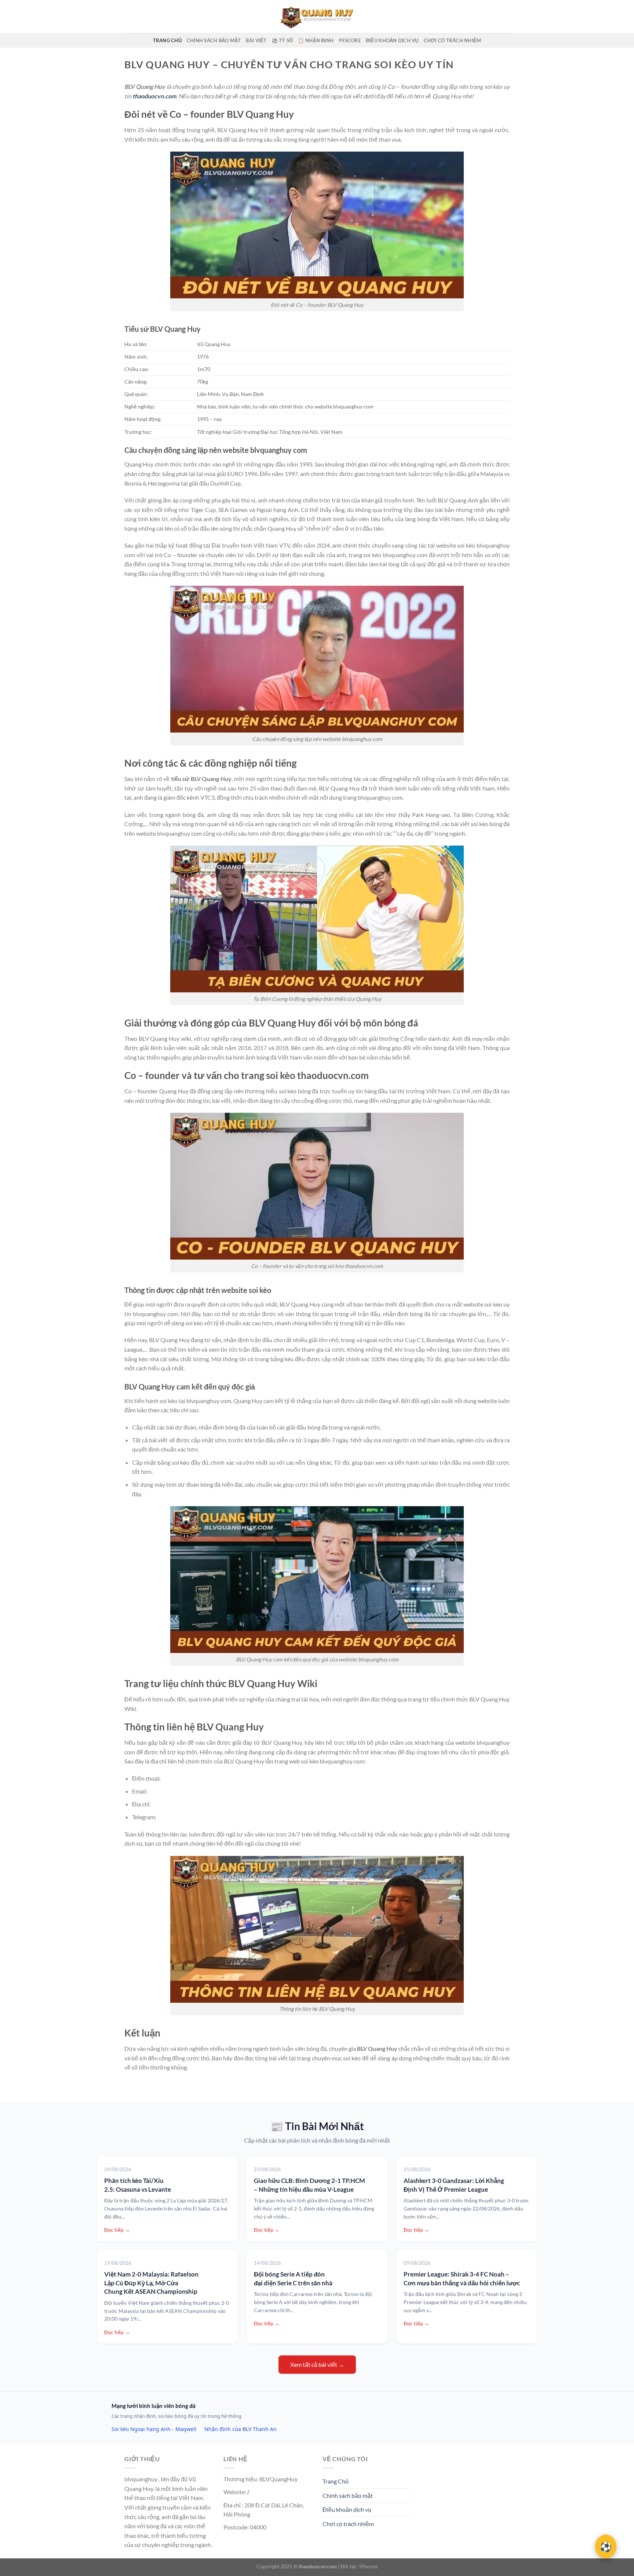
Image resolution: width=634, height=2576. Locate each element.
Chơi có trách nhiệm (453, 40)
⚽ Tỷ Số (283, 40)
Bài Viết (256, 40)
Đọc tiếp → (117, 2230)
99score (350, 40)
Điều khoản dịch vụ (392, 40)
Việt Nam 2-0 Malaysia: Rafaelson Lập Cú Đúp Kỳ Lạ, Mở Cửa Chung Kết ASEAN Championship (151, 2283)
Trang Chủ (167, 40)
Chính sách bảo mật (214, 40)
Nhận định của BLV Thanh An (241, 2429)
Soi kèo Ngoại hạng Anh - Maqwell (154, 2429)
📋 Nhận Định (316, 40)
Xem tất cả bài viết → (317, 2364)
